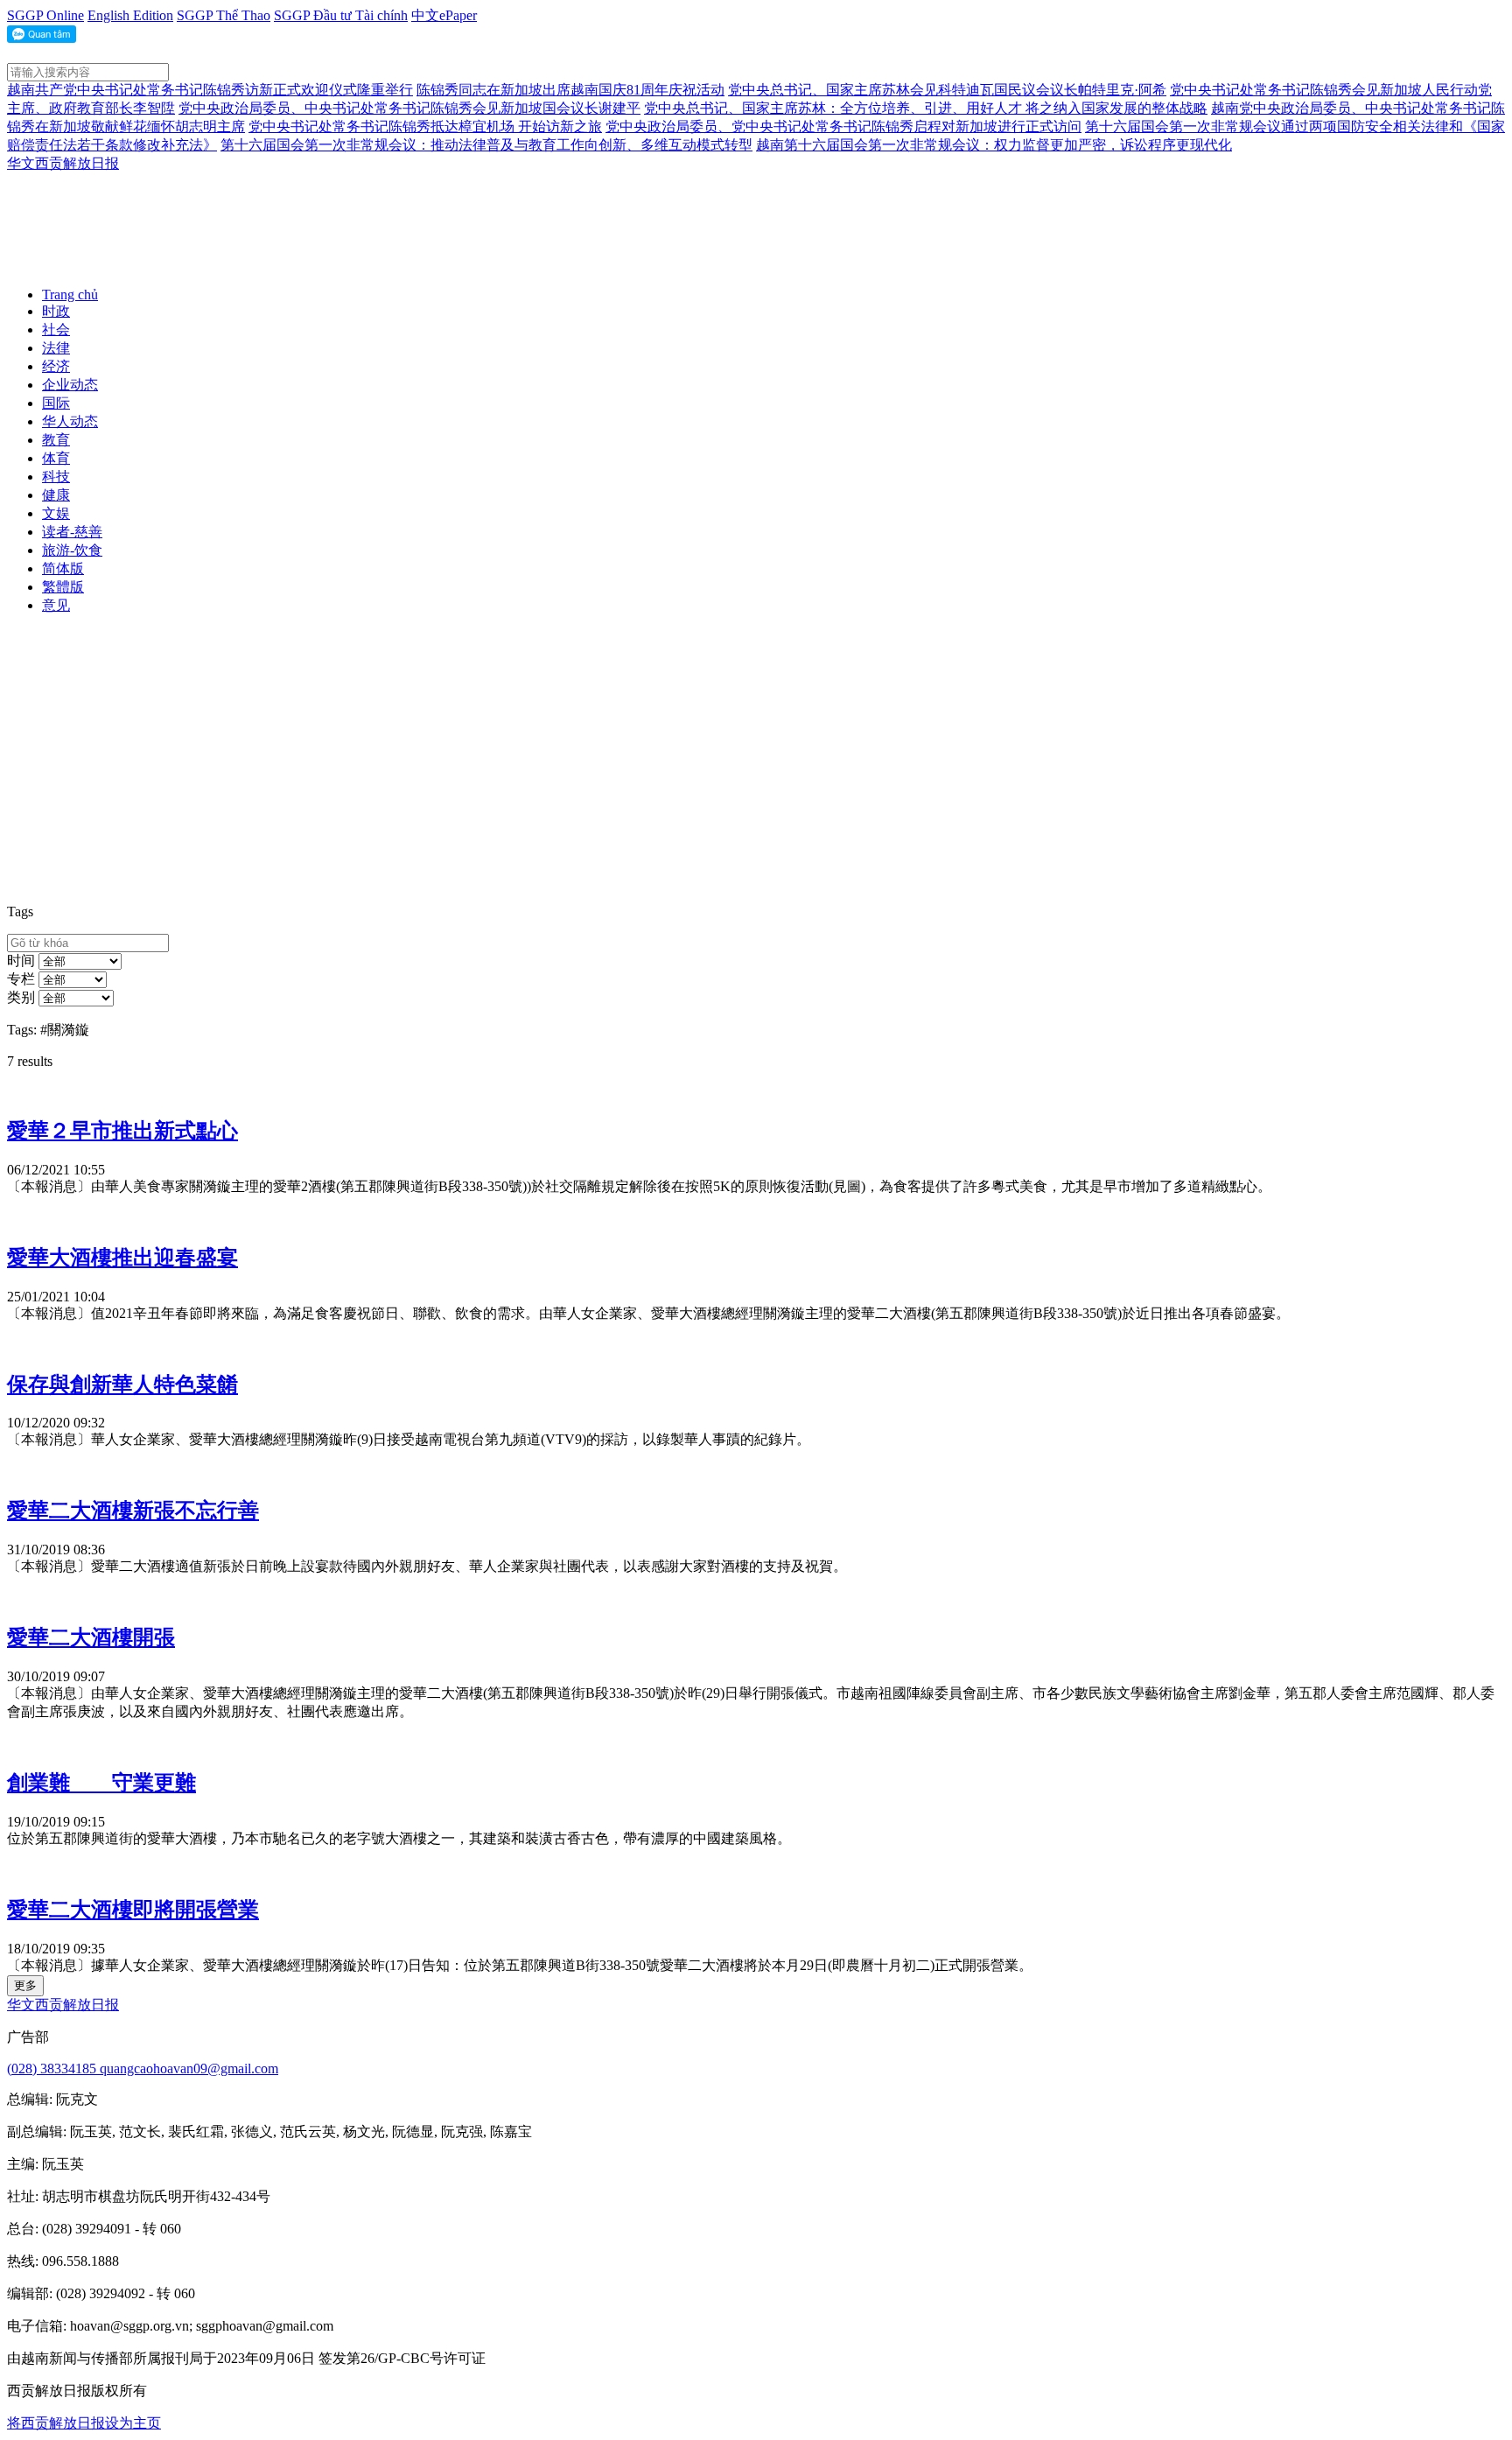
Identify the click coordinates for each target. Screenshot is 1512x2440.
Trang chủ (70, 294)
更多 (25, 1985)
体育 (56, 458)
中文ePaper (444, 15)
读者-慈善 (72, 532)
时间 (21, 961)
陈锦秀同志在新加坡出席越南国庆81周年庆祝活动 (570, 90)
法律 (56, 348)
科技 (56, 477)
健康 (56, 495)
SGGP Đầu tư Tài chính (341, 15)
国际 (56, 403)
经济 (56, 366)
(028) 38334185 (53, 2068)
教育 (56, 440)
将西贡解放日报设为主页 (84, 2423)
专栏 (21, 979)
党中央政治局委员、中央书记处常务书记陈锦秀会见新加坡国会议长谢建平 (409, 108)
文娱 (56, 513)
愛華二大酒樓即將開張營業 (133, 1910)
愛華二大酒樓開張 (91, 1637)
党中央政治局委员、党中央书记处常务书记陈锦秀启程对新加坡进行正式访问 (843, 126)
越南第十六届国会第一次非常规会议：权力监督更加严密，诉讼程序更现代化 (994, 145)
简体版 (63, 568)
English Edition (130, 15)
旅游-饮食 (72, 550)
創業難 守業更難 (101, 1783)
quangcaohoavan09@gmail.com (189, 2068)
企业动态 (70, 385)
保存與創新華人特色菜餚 (122, 1385)
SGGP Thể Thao (224, 15)
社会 (56, 330)
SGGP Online (45, 15)
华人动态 (70, 421)
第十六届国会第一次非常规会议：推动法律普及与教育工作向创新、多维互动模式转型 (486, 145)
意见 (56, 605)
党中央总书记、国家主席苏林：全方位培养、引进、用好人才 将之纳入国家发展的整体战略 (926, 108)
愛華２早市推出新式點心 (122, 1131)
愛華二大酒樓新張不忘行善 (133, 1511)
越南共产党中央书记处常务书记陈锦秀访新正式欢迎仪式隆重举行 (210, 90)
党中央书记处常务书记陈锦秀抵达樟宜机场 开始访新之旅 (425, 126)
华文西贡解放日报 (63, 163)
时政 (56, 311)
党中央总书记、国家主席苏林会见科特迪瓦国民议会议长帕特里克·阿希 (947, 90)
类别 (21, 997)
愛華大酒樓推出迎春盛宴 (122, 1258)
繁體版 (63, 587)
